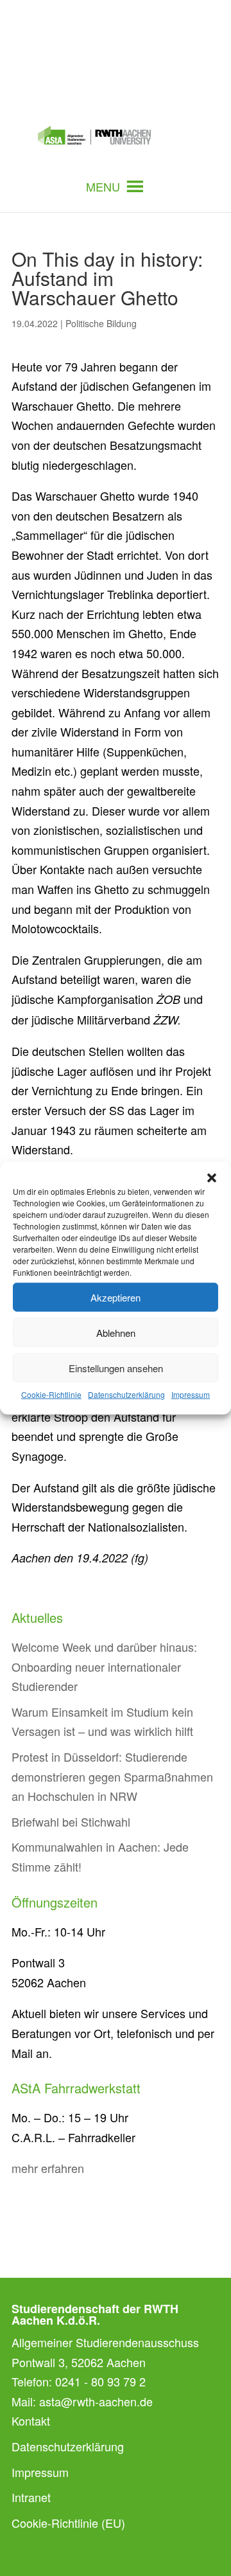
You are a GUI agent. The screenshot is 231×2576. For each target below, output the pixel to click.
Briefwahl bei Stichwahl (71, 1821)
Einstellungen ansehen (116, 1367)
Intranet (31, 2497)
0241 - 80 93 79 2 (100, 2381)
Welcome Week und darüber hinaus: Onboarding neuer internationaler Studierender (104, 1666)
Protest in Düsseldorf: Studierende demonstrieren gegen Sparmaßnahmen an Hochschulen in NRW (112, 1776)
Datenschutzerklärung (126, 1394)
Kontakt (31, 2420)
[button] (212, 1178)
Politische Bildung (101, 323)
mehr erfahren (48, 2168)
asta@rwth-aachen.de (96, 2401)
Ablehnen (116, 1332)
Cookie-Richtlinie (51, 1394)
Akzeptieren (116, 1297)
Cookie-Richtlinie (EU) (68, 2523)
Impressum (191, 1394)
